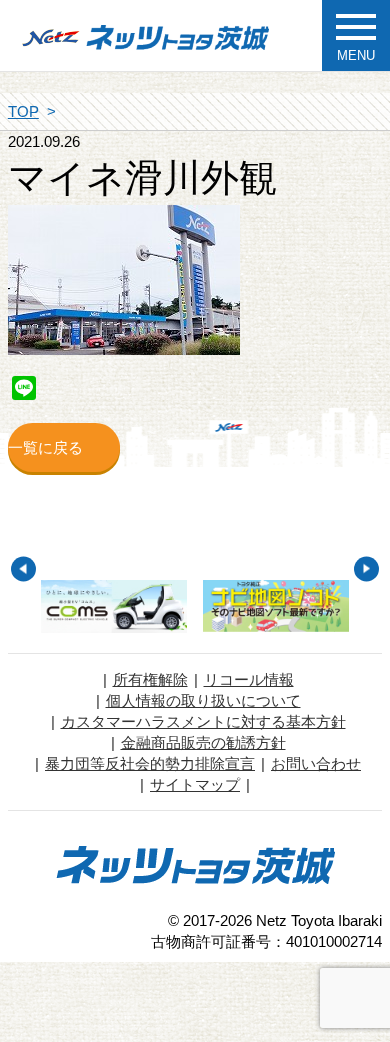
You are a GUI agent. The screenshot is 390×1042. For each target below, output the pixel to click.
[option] (114, 606)
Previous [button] (23, 568)
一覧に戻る (45, 447)
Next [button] (366, 568)
